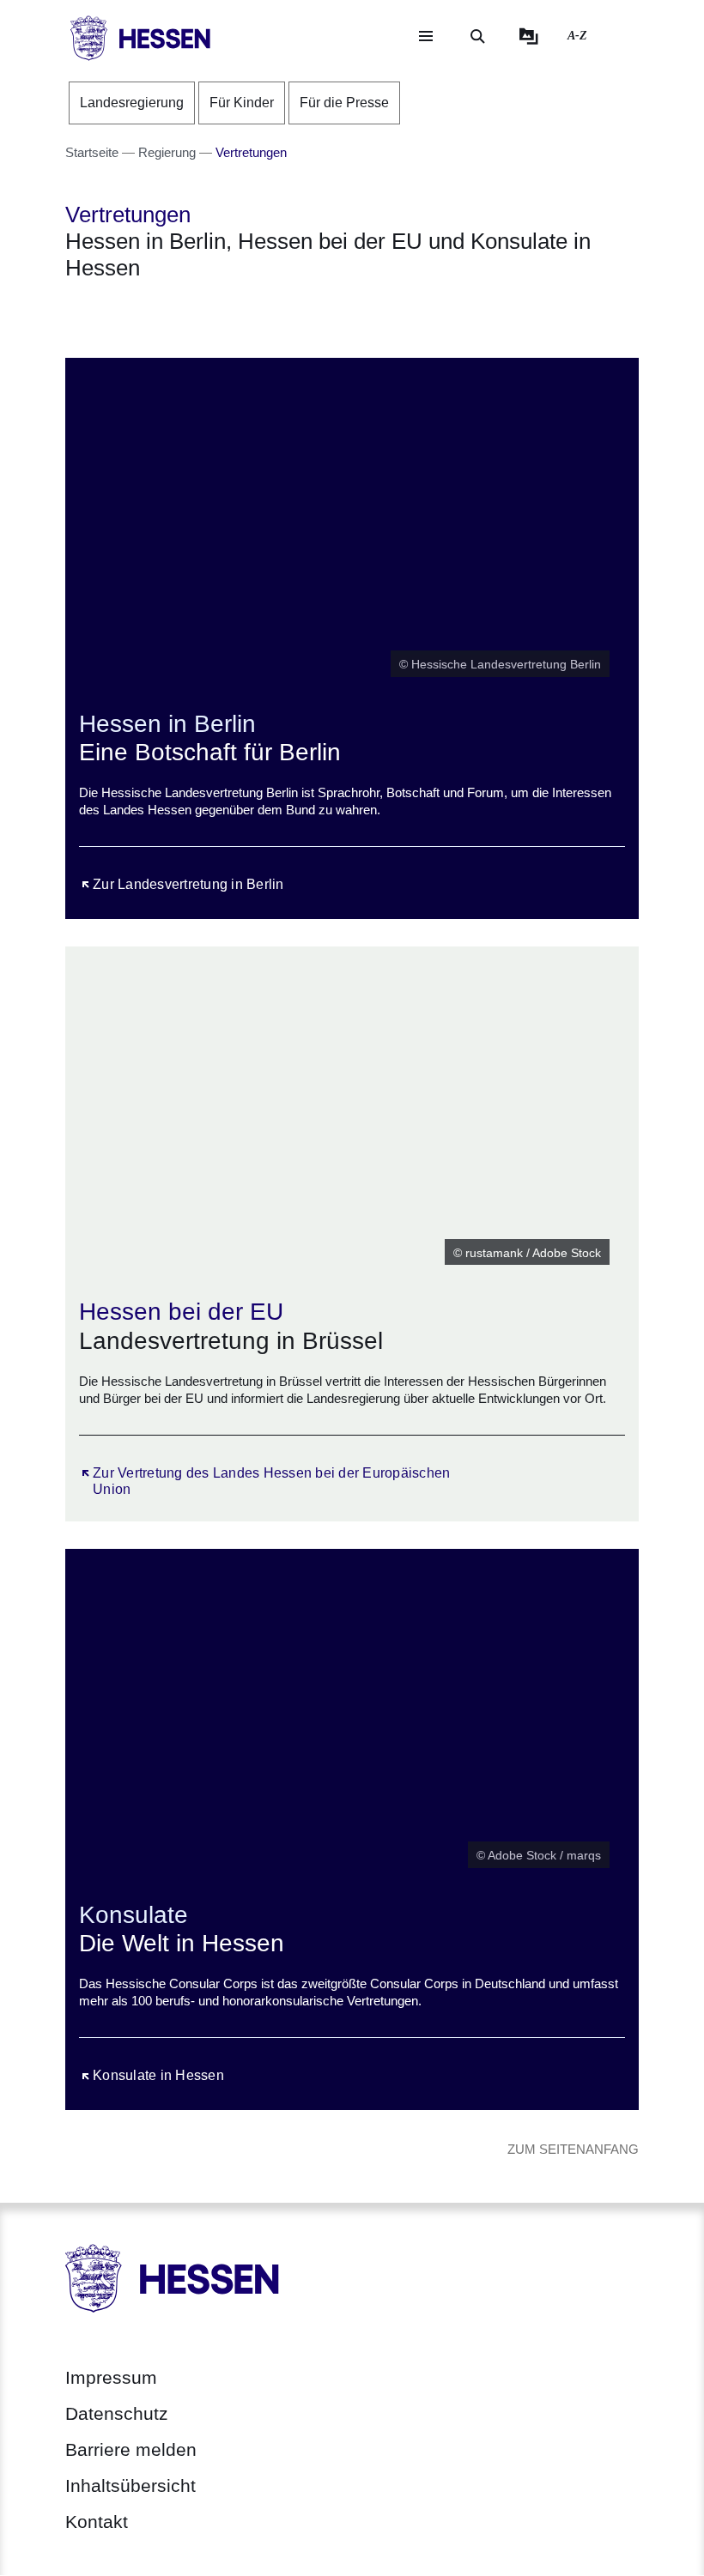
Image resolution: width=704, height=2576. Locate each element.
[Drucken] (212, 313)
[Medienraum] (529, 36)
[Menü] (426, 36)
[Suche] (477, 36)
